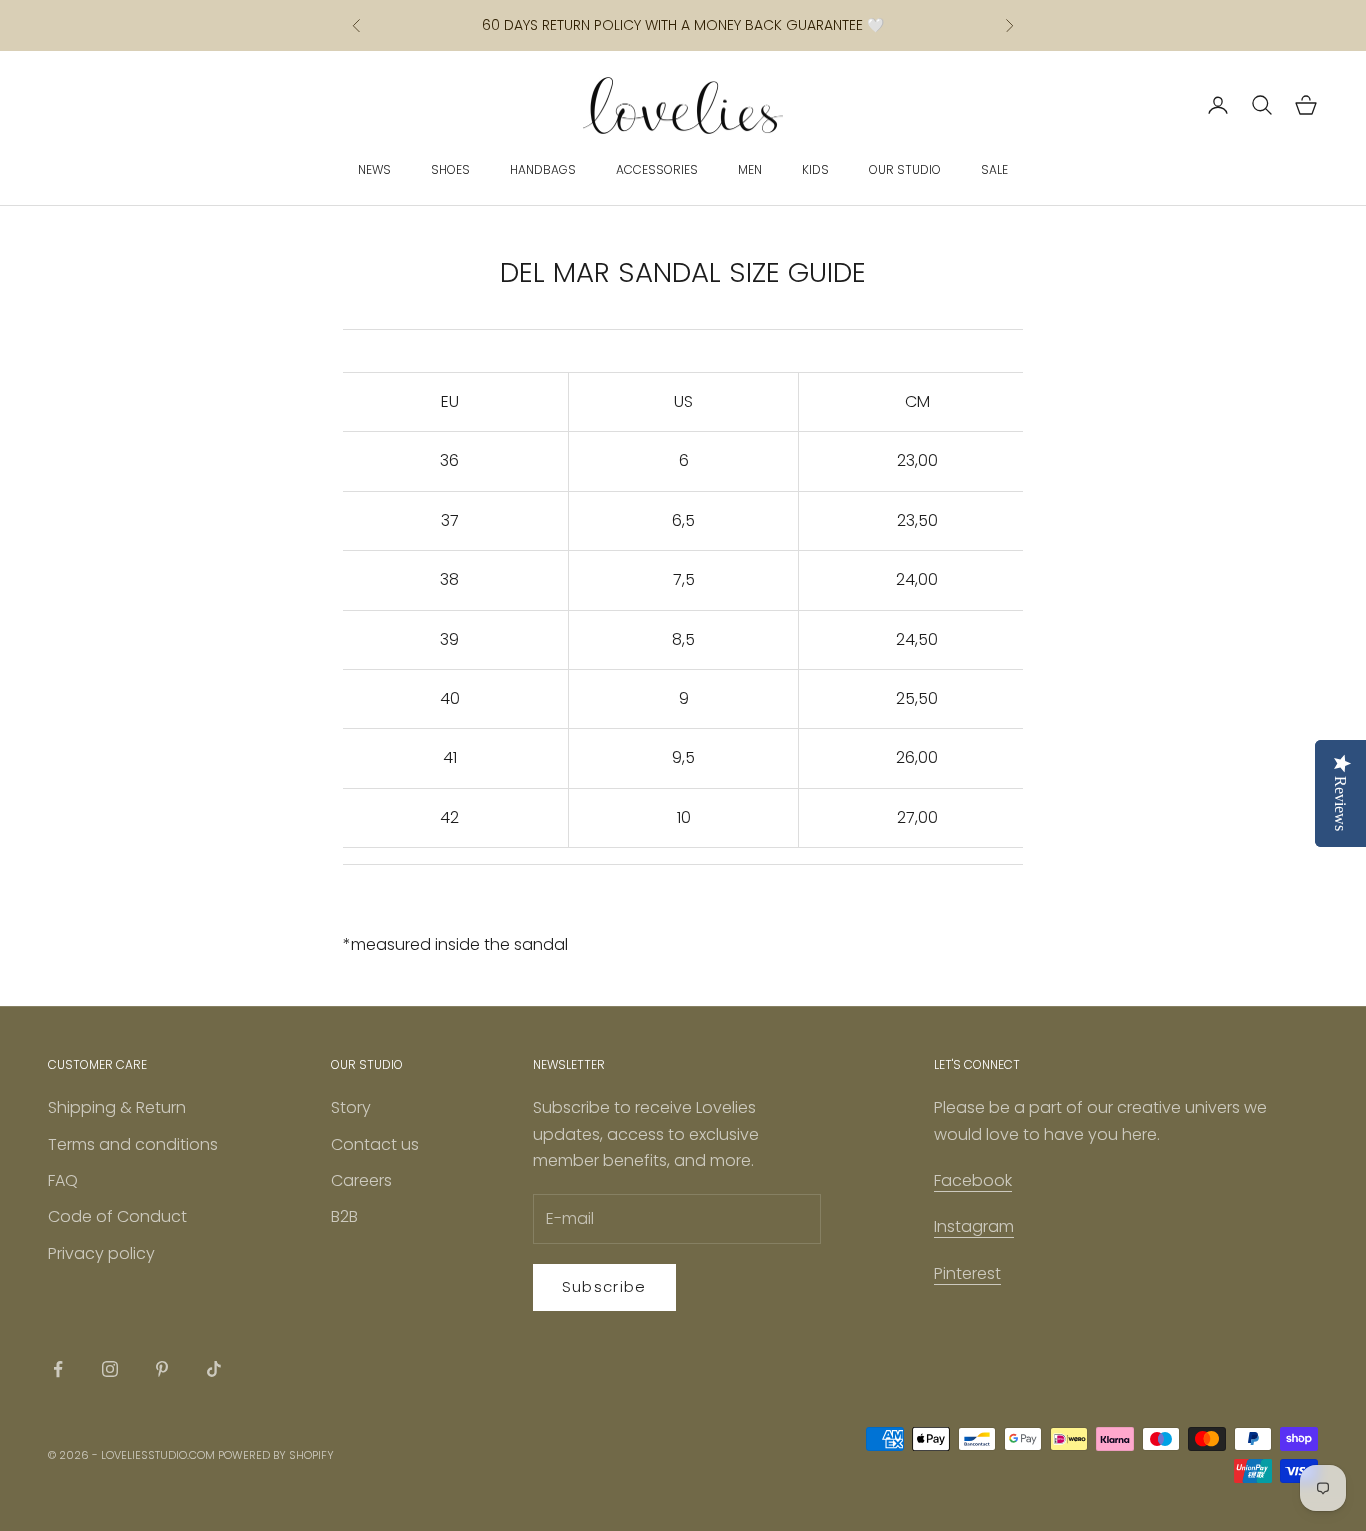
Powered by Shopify (276, 1455)
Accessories (657, 169)
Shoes (450, 169)
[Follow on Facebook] (58, 1369)
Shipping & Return (117, 1107)
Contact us (375, 1144)
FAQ (63, 1180)
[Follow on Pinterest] (162, 1369)
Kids (815, 169)
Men (750, 169)
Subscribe (604, 1286)
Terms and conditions (133, 1144)
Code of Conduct (117, 1216)
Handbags (543, 169)
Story (351, 1107)
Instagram (974, 1226)
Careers (361, 1180)
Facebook (973, 1180)
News (374, 169)
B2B (344, 1216)
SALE (994, 169)
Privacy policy (101, 1253)
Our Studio (905, 169)
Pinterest (967, 1273)
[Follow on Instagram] (110, 1369)
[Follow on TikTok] (214, 1369)
